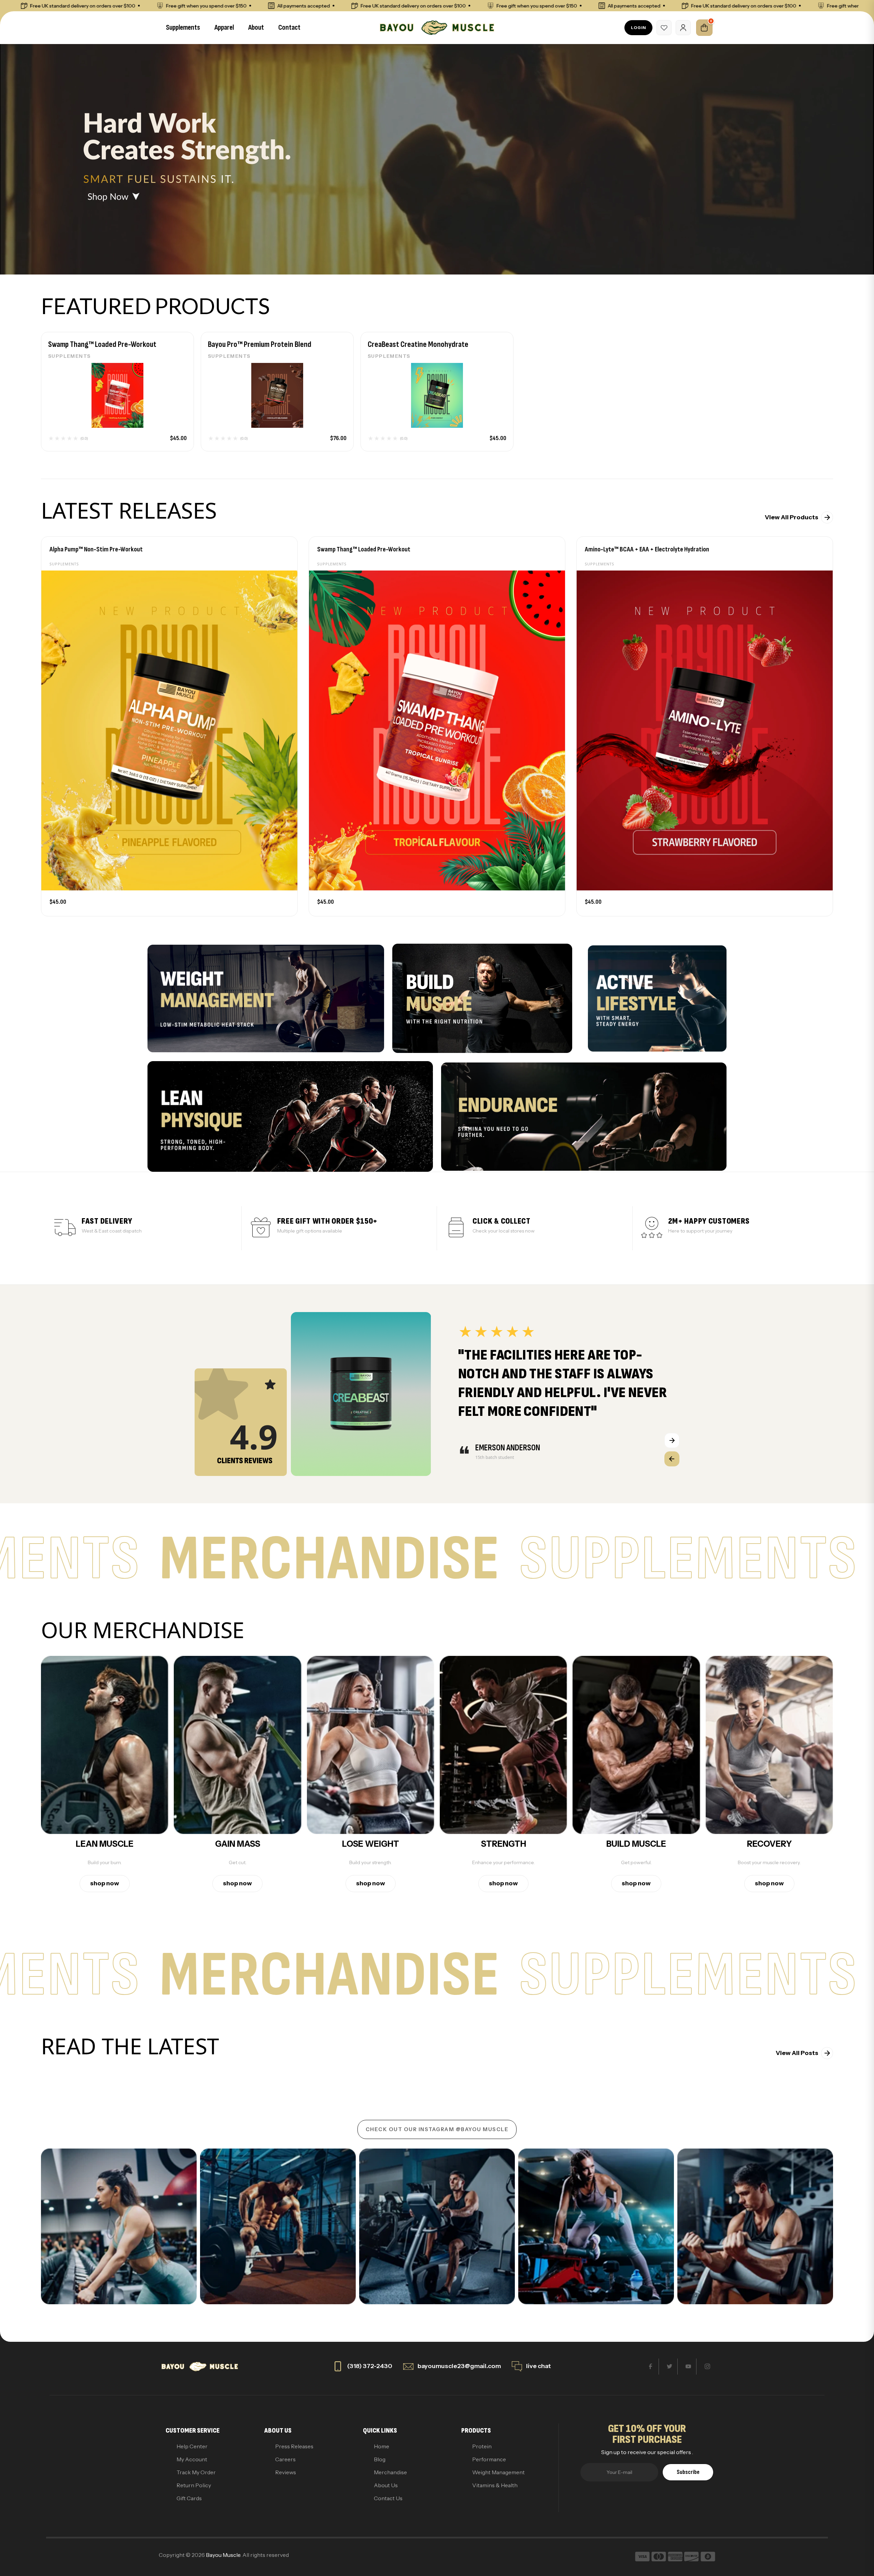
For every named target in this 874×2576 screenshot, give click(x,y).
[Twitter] (670, 2367)
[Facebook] (651, 2367)
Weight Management (498, 2472)
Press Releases (294, 2446)
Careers (285, 2459)
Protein (482, 2446)
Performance (489, 2459)
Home (382, 2446)
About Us (386, 2485)
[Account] (683, 28)
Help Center (192, 2446)
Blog (380, 2459)
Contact (289, 27)
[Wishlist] (664, 28)
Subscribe (688, 2472)
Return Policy (194, 2485)
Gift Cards (189, 2498)
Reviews (286, 2472)
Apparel (224, 27)
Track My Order (196, 2472)
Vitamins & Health (495, 2485)
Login (638, 27)
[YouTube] (688, 2367)
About (256, 27)
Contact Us (388, 2498)
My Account (192, 2459)
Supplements (183, 27)
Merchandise (390, 2472)
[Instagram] (707, 2367)
